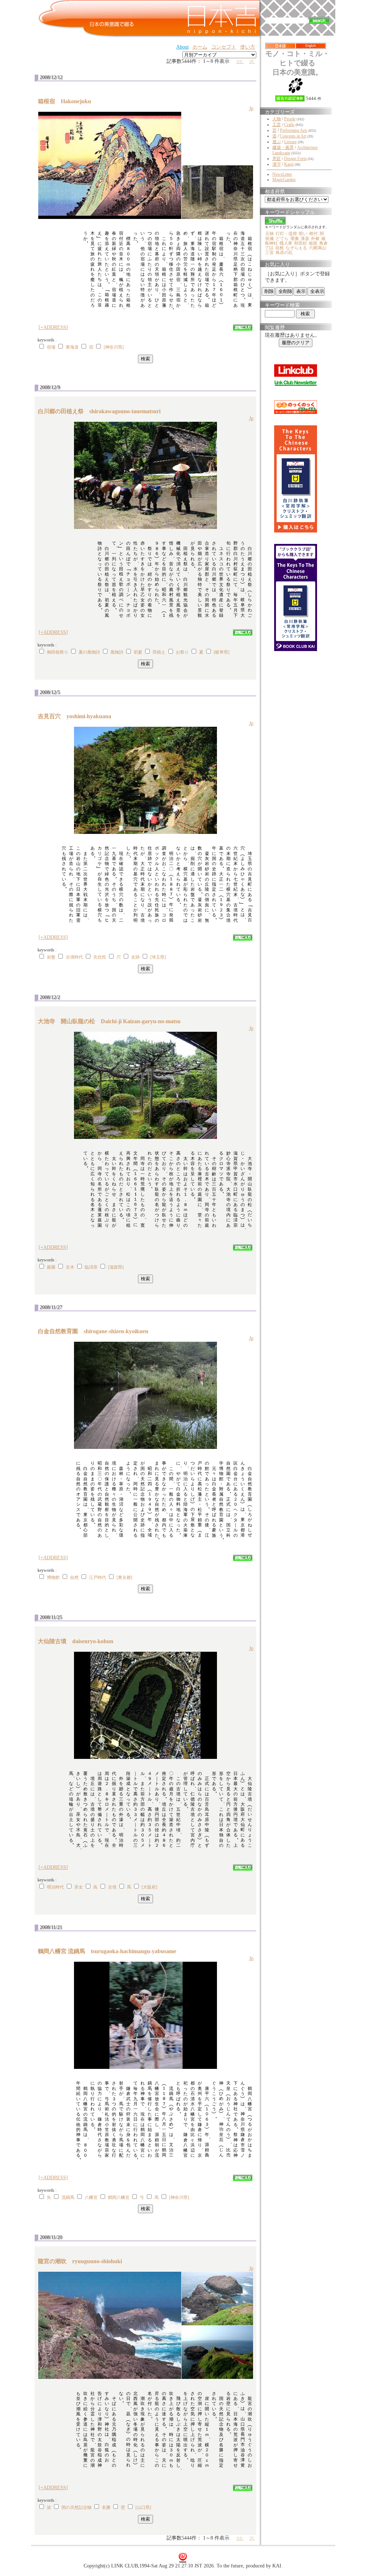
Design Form (295, 159)
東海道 (72, 347)
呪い (303, 234)
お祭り (182, 652)
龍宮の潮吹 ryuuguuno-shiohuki (83, 2261)
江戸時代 (98, 1577)
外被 (315, 239)
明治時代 (55, 1887)
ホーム (200, 47)
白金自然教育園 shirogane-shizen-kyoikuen (96, 1331)
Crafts (289, 125)
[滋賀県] (116, 1267)
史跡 (135, 957)
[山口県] (143, 2507)
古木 (70, 1267)
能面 (313, 243)
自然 (74, 1577)
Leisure (290, 142)
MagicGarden (284, 180)
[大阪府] (149, 1887)
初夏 (138, 652)
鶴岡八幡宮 (119, 2197)
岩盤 (51, 957)
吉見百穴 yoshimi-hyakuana (77, 716)
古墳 (112, 1887)
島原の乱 (284, 252)
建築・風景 (283, 147)
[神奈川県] (114, 347)
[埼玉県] (158, 957)
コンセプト (224, 47)
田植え (159, 652)
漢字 (277, 164)
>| (252, 61)
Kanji (289, 164)
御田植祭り (58, 652)
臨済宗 (91, 1267)
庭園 (51, 1267)
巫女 (79, 1887)
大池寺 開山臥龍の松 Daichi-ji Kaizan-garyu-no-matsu (112, 1021)
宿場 (51, 347)
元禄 (269, 234)
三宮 (269, 252)
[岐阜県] (222, 652)
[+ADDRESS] (53, 327)
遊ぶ (277, 142)
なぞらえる (296, 248)
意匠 (277, 159)
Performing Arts (294, 130)
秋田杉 (301, 243)
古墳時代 (74, 957)
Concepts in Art (293, 136)
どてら (282, 239)
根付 (313, 234)
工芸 (277, 125)
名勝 (106, 2507)
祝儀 (269, 239)
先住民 (100, 957)
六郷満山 (317, 248)
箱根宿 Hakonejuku (67, 101)
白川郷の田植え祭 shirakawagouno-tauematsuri (102, 411)
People (290, 119)
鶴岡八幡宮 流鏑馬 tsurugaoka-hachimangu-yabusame (110, 1951)
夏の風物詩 (89, 652)
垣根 (280, 248)
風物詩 (117, 652)
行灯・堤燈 (286, 234)
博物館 (53, 1577)
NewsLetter (282, 174)
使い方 (248, 47)
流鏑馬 (68, 2197)
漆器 (305, 239)
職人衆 (286, 243)
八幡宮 (91, 2197)
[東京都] (124, 1577)
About (182, 47)
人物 (277, 119)
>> (240, 61)
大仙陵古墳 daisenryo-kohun (78, 1641)
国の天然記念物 (76, 2507)
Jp (251, 108)
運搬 (295, 239)
